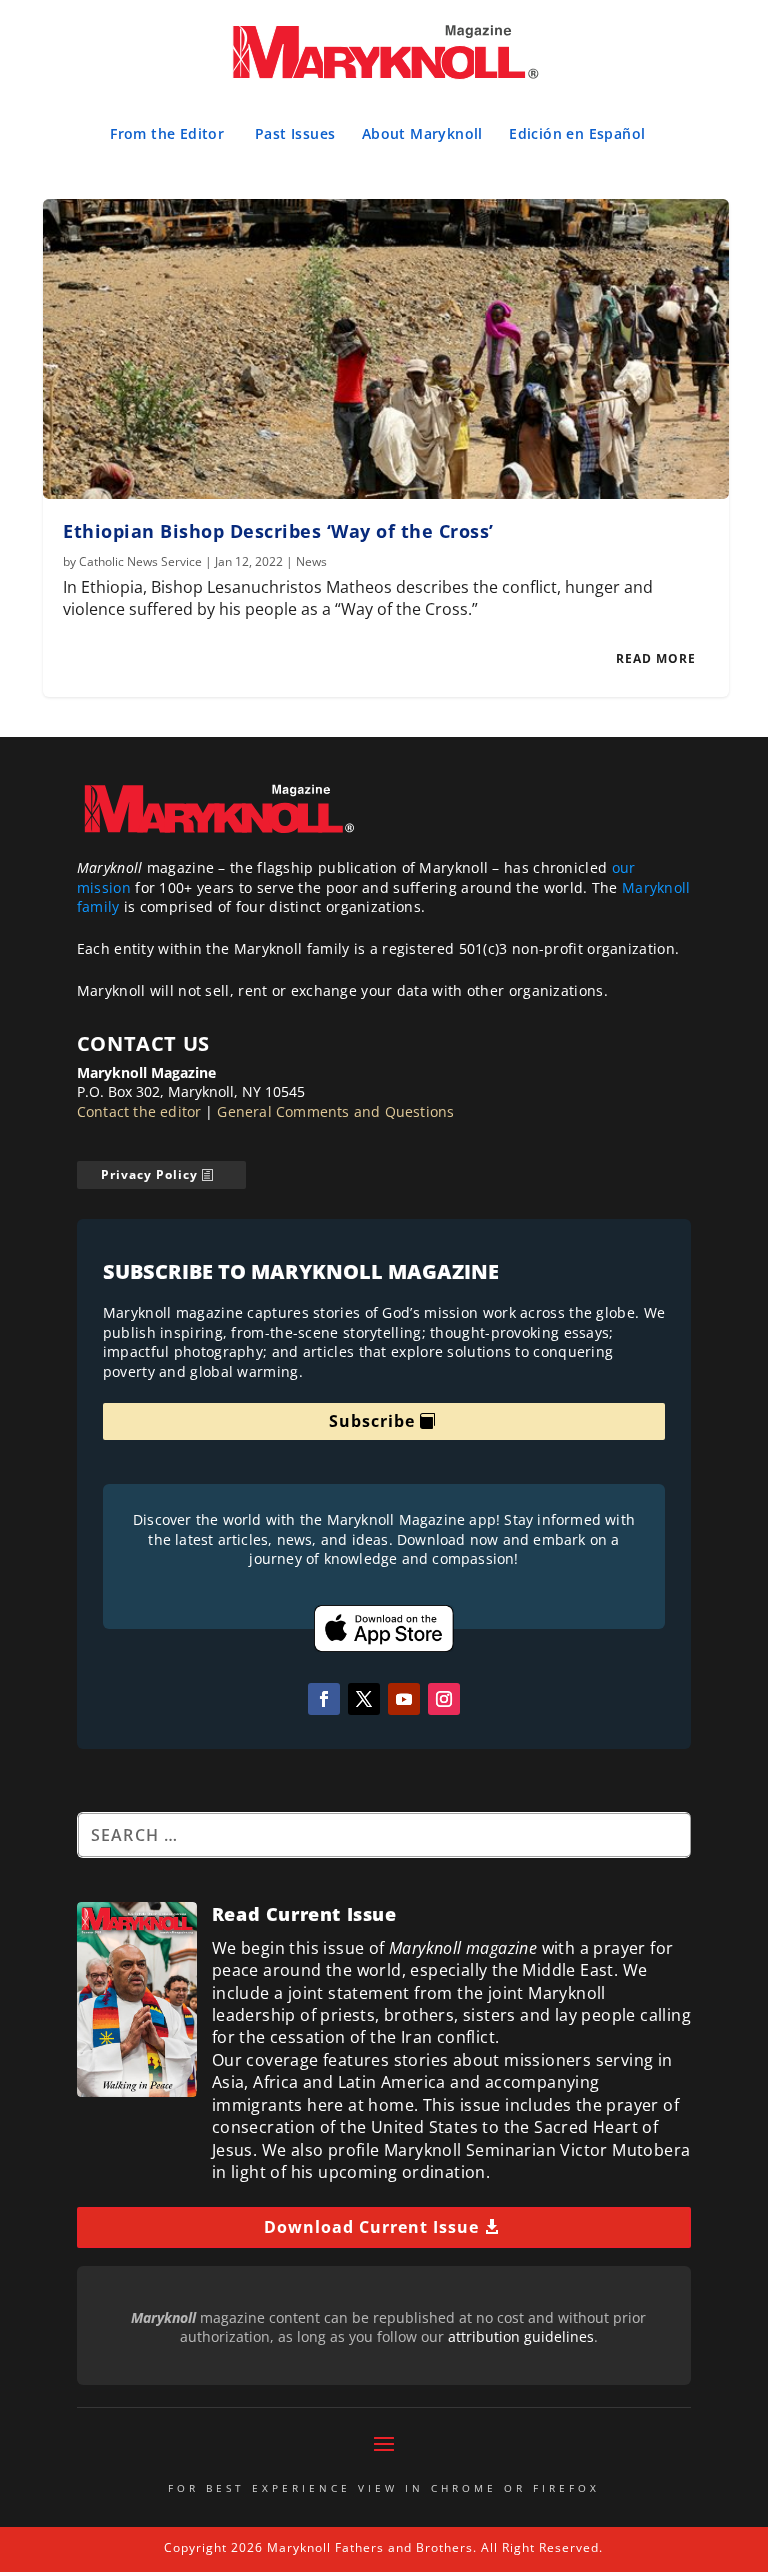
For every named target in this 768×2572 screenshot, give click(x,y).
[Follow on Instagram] (444, 1699)
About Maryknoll (422, 133)
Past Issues (295, 133)
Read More (656, 658)
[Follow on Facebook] (324, 1699)
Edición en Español (577, 133)
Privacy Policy (149, 1174)
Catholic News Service (140, 561)
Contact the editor (139, 1111)
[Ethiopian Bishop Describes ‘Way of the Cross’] (385, 349)
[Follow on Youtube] (404, 1699)
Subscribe (372, 1421)
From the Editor (167, 133)
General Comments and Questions (335, 1111)
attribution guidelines (521, 2336)
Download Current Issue (371, 2227)
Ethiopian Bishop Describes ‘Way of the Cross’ (278, 531)
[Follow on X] (364, 1699)
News (311, 561)
